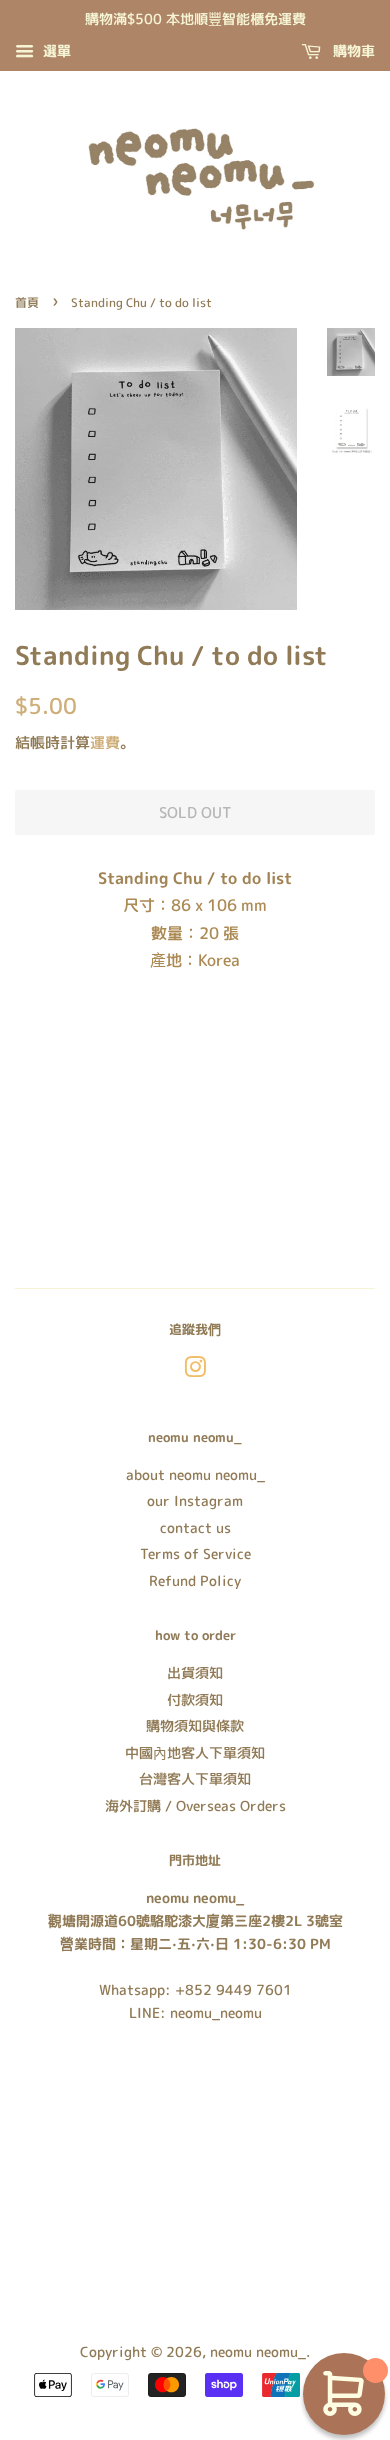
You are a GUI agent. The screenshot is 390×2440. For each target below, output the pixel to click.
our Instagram (195, 1500)
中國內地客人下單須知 (195, 1752)
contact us (195, 1527)
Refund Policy (195, 1580)
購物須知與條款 (195, 1725)
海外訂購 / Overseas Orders (195, 1805)
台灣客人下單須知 (195, 1778)
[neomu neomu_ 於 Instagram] (195, 1370)
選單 (55, 50)
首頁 (27, 302)
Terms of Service (195, 1553)
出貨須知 (195, 1672)
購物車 (352, 50)
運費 (105, 742)
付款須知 (195, 1699)
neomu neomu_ (258, 2351)
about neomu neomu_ (195, 1474)
